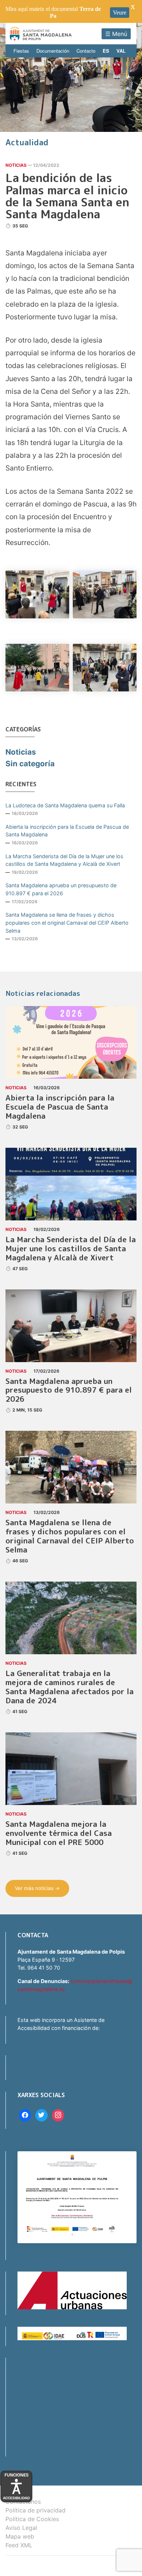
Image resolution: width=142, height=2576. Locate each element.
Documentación (53, 51)
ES (106, 51)
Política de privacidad (35, 2510)
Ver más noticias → (37, 1888)
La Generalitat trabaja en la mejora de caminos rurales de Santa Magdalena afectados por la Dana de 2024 (70, 1687)
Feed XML (19, 2545)
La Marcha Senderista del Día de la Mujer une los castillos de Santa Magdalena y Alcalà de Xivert (64, 860)
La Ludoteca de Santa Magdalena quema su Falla (65, 805)
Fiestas (21, 51)
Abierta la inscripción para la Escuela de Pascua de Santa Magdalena (67, 831)
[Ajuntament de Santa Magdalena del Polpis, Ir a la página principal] (41, 34)
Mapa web (20, 2536)
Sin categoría (30, 764)
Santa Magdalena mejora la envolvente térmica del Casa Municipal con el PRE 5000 (59, 1833)
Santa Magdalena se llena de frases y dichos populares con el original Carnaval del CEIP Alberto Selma (67, 922)
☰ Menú (116, 34)
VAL (121, 51)
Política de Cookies (32, 2519)
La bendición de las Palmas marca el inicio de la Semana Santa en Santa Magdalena (67, 196)
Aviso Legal (21, 2528)
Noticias (16, 165)
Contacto (86, 51)
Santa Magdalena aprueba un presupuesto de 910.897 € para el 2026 (61, 889)
